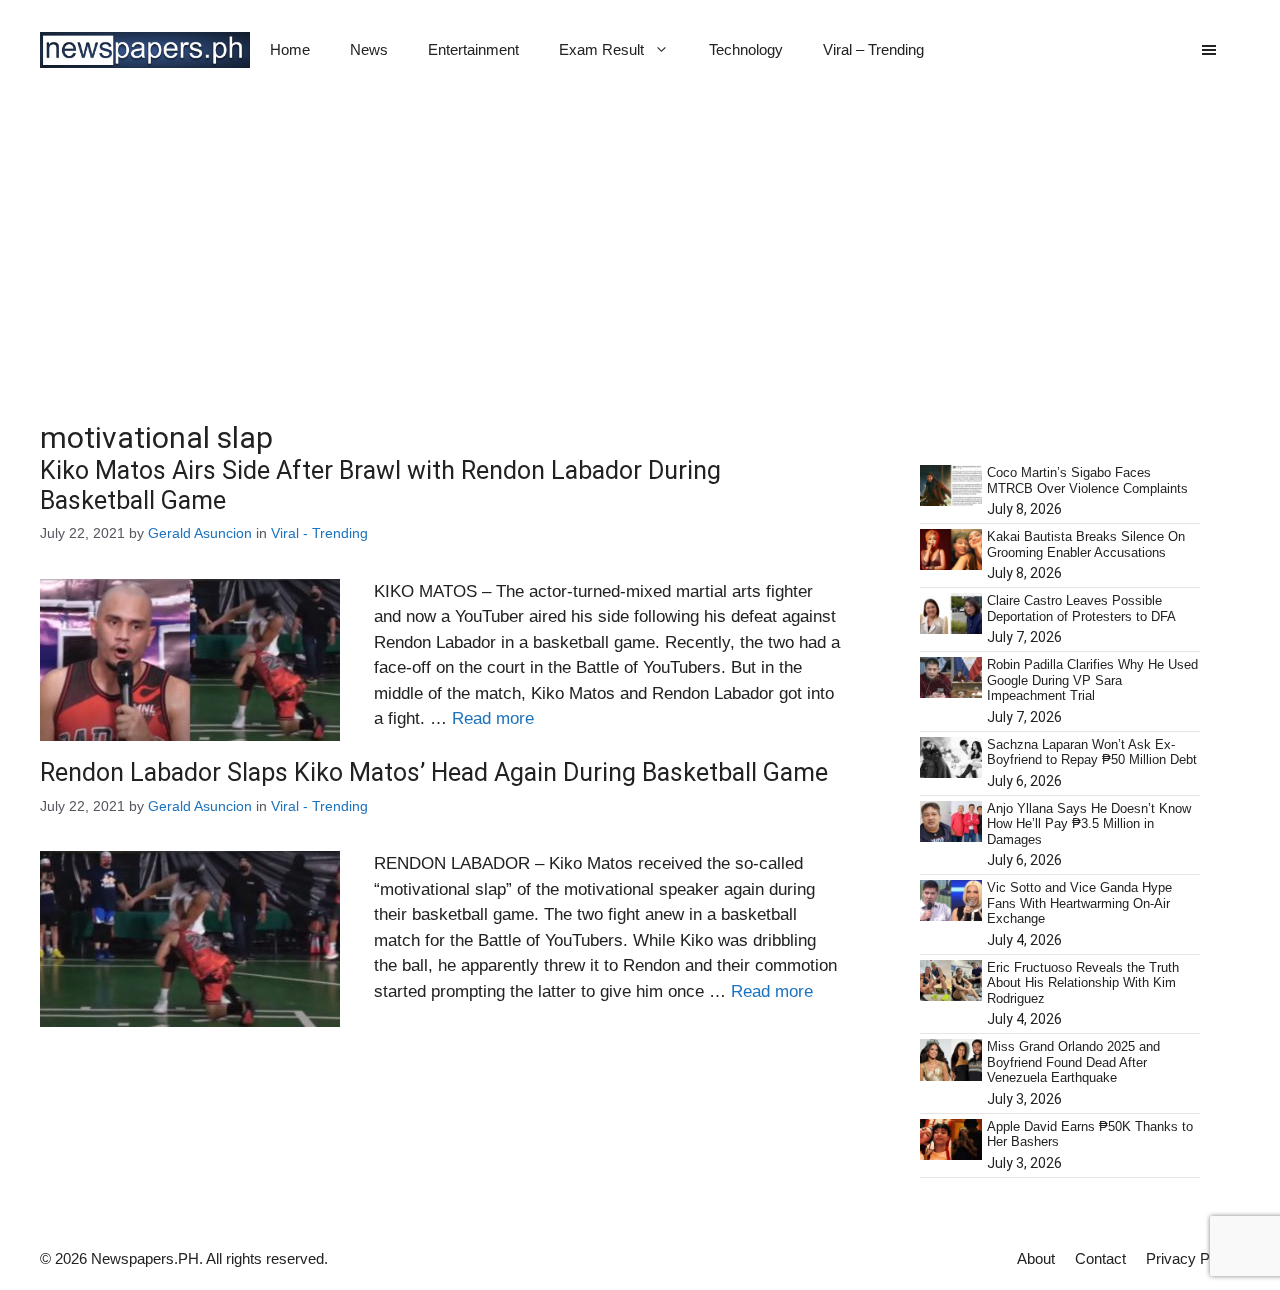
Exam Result (601, 49)
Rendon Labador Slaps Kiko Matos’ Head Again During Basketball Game (434, 772)
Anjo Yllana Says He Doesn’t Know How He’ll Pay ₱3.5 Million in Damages (1089, 824)
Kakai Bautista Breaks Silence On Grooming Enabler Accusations (1086, 544)
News (369, 49)
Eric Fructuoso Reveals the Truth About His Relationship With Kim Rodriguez (1083, 983)
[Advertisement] (640, 250)
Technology (746, 49)
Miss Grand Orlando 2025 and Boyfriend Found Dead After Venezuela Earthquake (1073, 1062)
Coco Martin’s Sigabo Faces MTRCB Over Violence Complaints (1087, 480)
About (1036, 1258)
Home (290, 49)
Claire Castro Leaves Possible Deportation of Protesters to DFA (1081, 608)
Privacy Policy (1193, 1258)
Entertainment (473, 49)
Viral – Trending (873, 49)
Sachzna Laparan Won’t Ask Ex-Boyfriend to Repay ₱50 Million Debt (1092, 752)
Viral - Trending (319, 533)
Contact (1100, 1258)
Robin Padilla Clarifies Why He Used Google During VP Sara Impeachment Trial (1092, 680)
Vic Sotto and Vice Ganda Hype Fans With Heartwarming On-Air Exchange (1079, 903)
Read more (493, 718)
